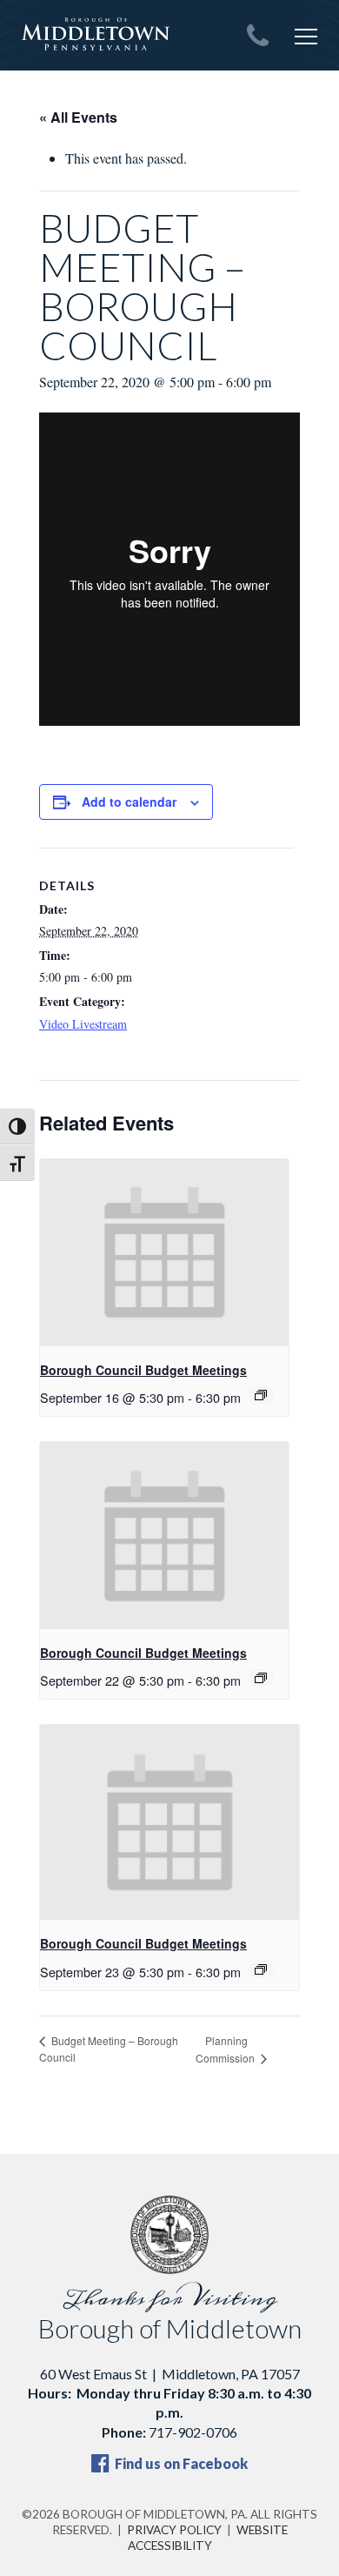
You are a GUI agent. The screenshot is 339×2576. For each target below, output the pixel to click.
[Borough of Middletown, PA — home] (96, 35)
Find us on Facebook (180, 2463)
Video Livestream (83, 1024)
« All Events (78, 117)
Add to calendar (129, 802)
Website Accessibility (208, 2538)
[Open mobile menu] (306, 37)
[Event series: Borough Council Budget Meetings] (261, 1395)
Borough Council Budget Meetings (143, 1370)
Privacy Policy (174, 2530)
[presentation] (164, 1253)
